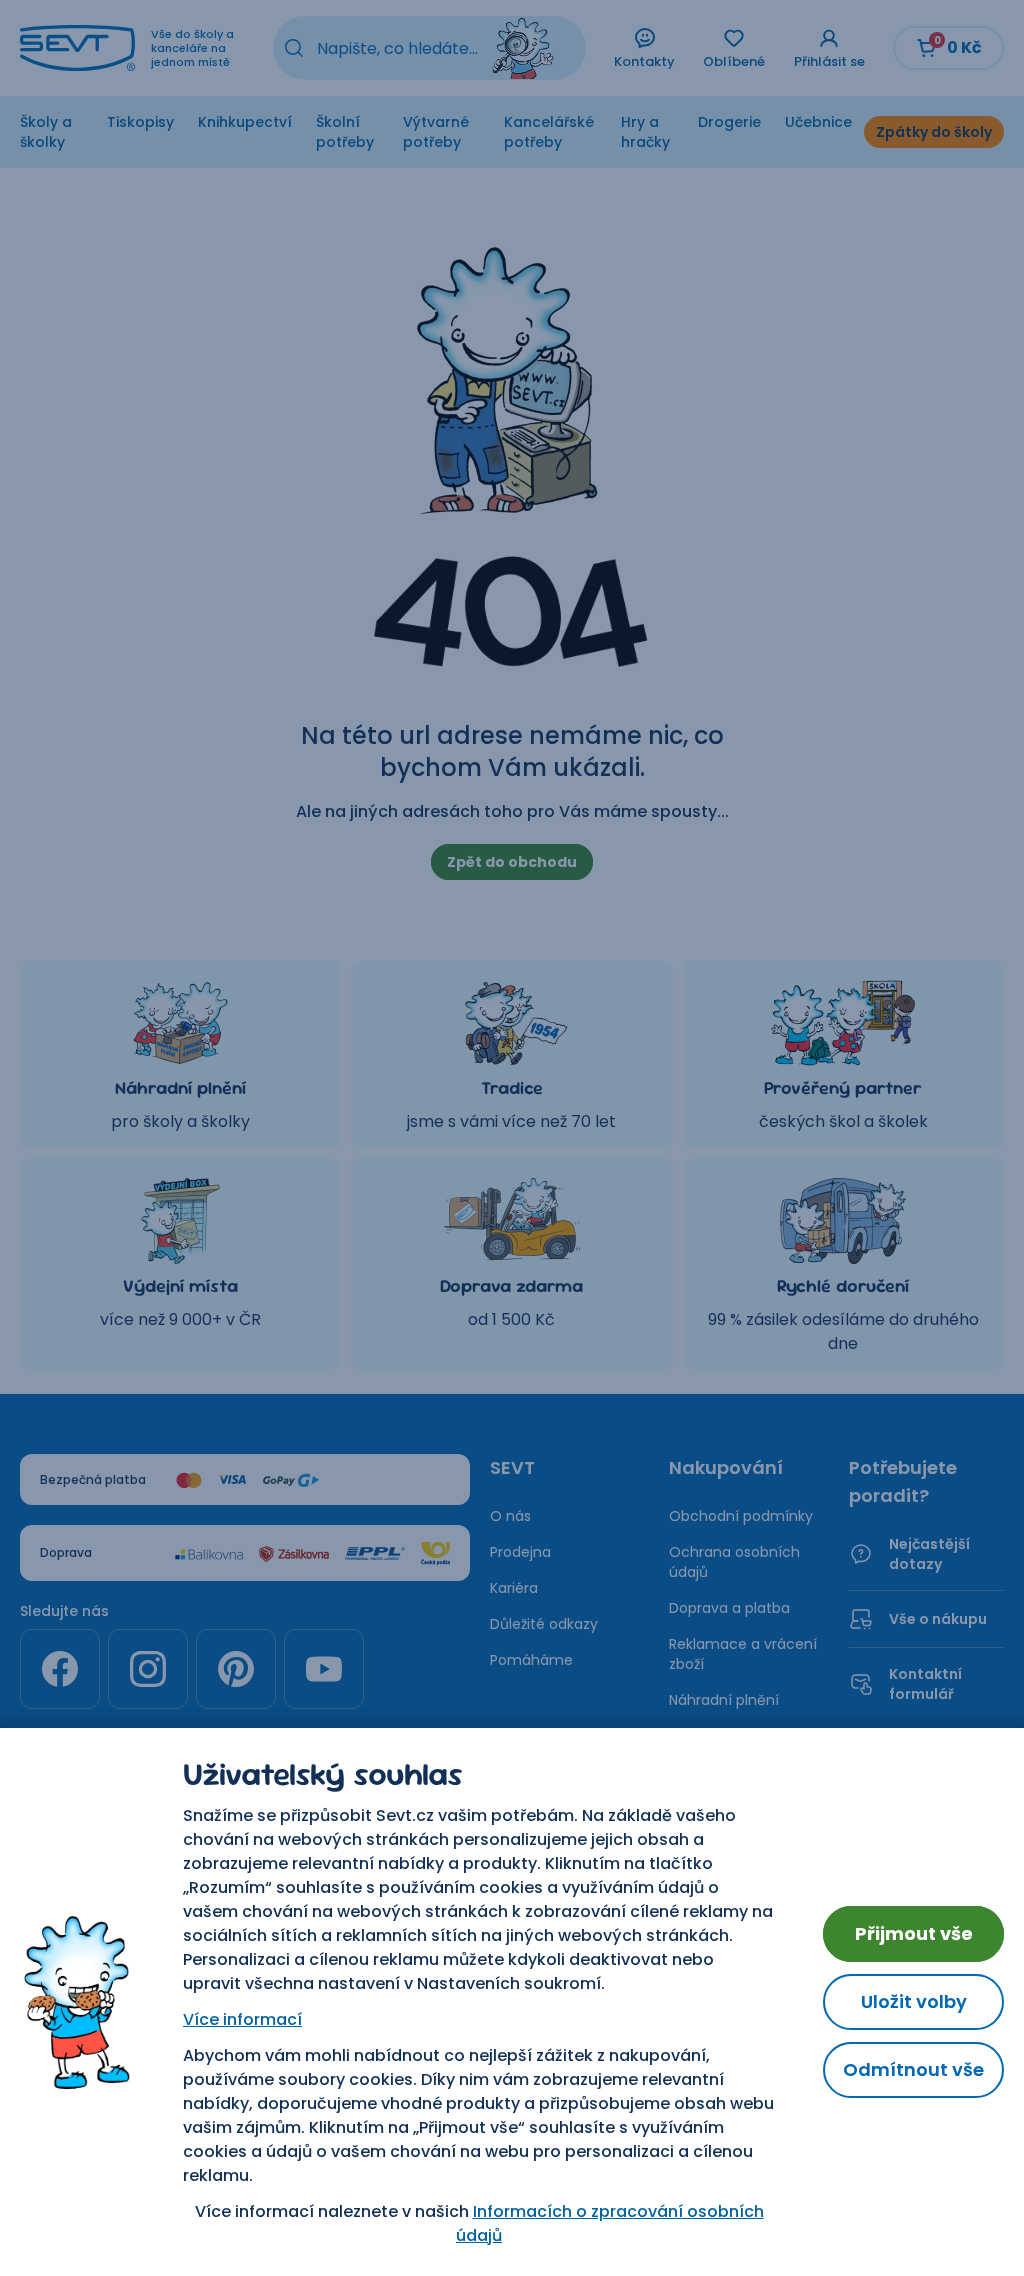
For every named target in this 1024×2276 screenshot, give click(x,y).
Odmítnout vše (913, 2069)
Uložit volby (914, 2001)
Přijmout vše (914, 1933)
